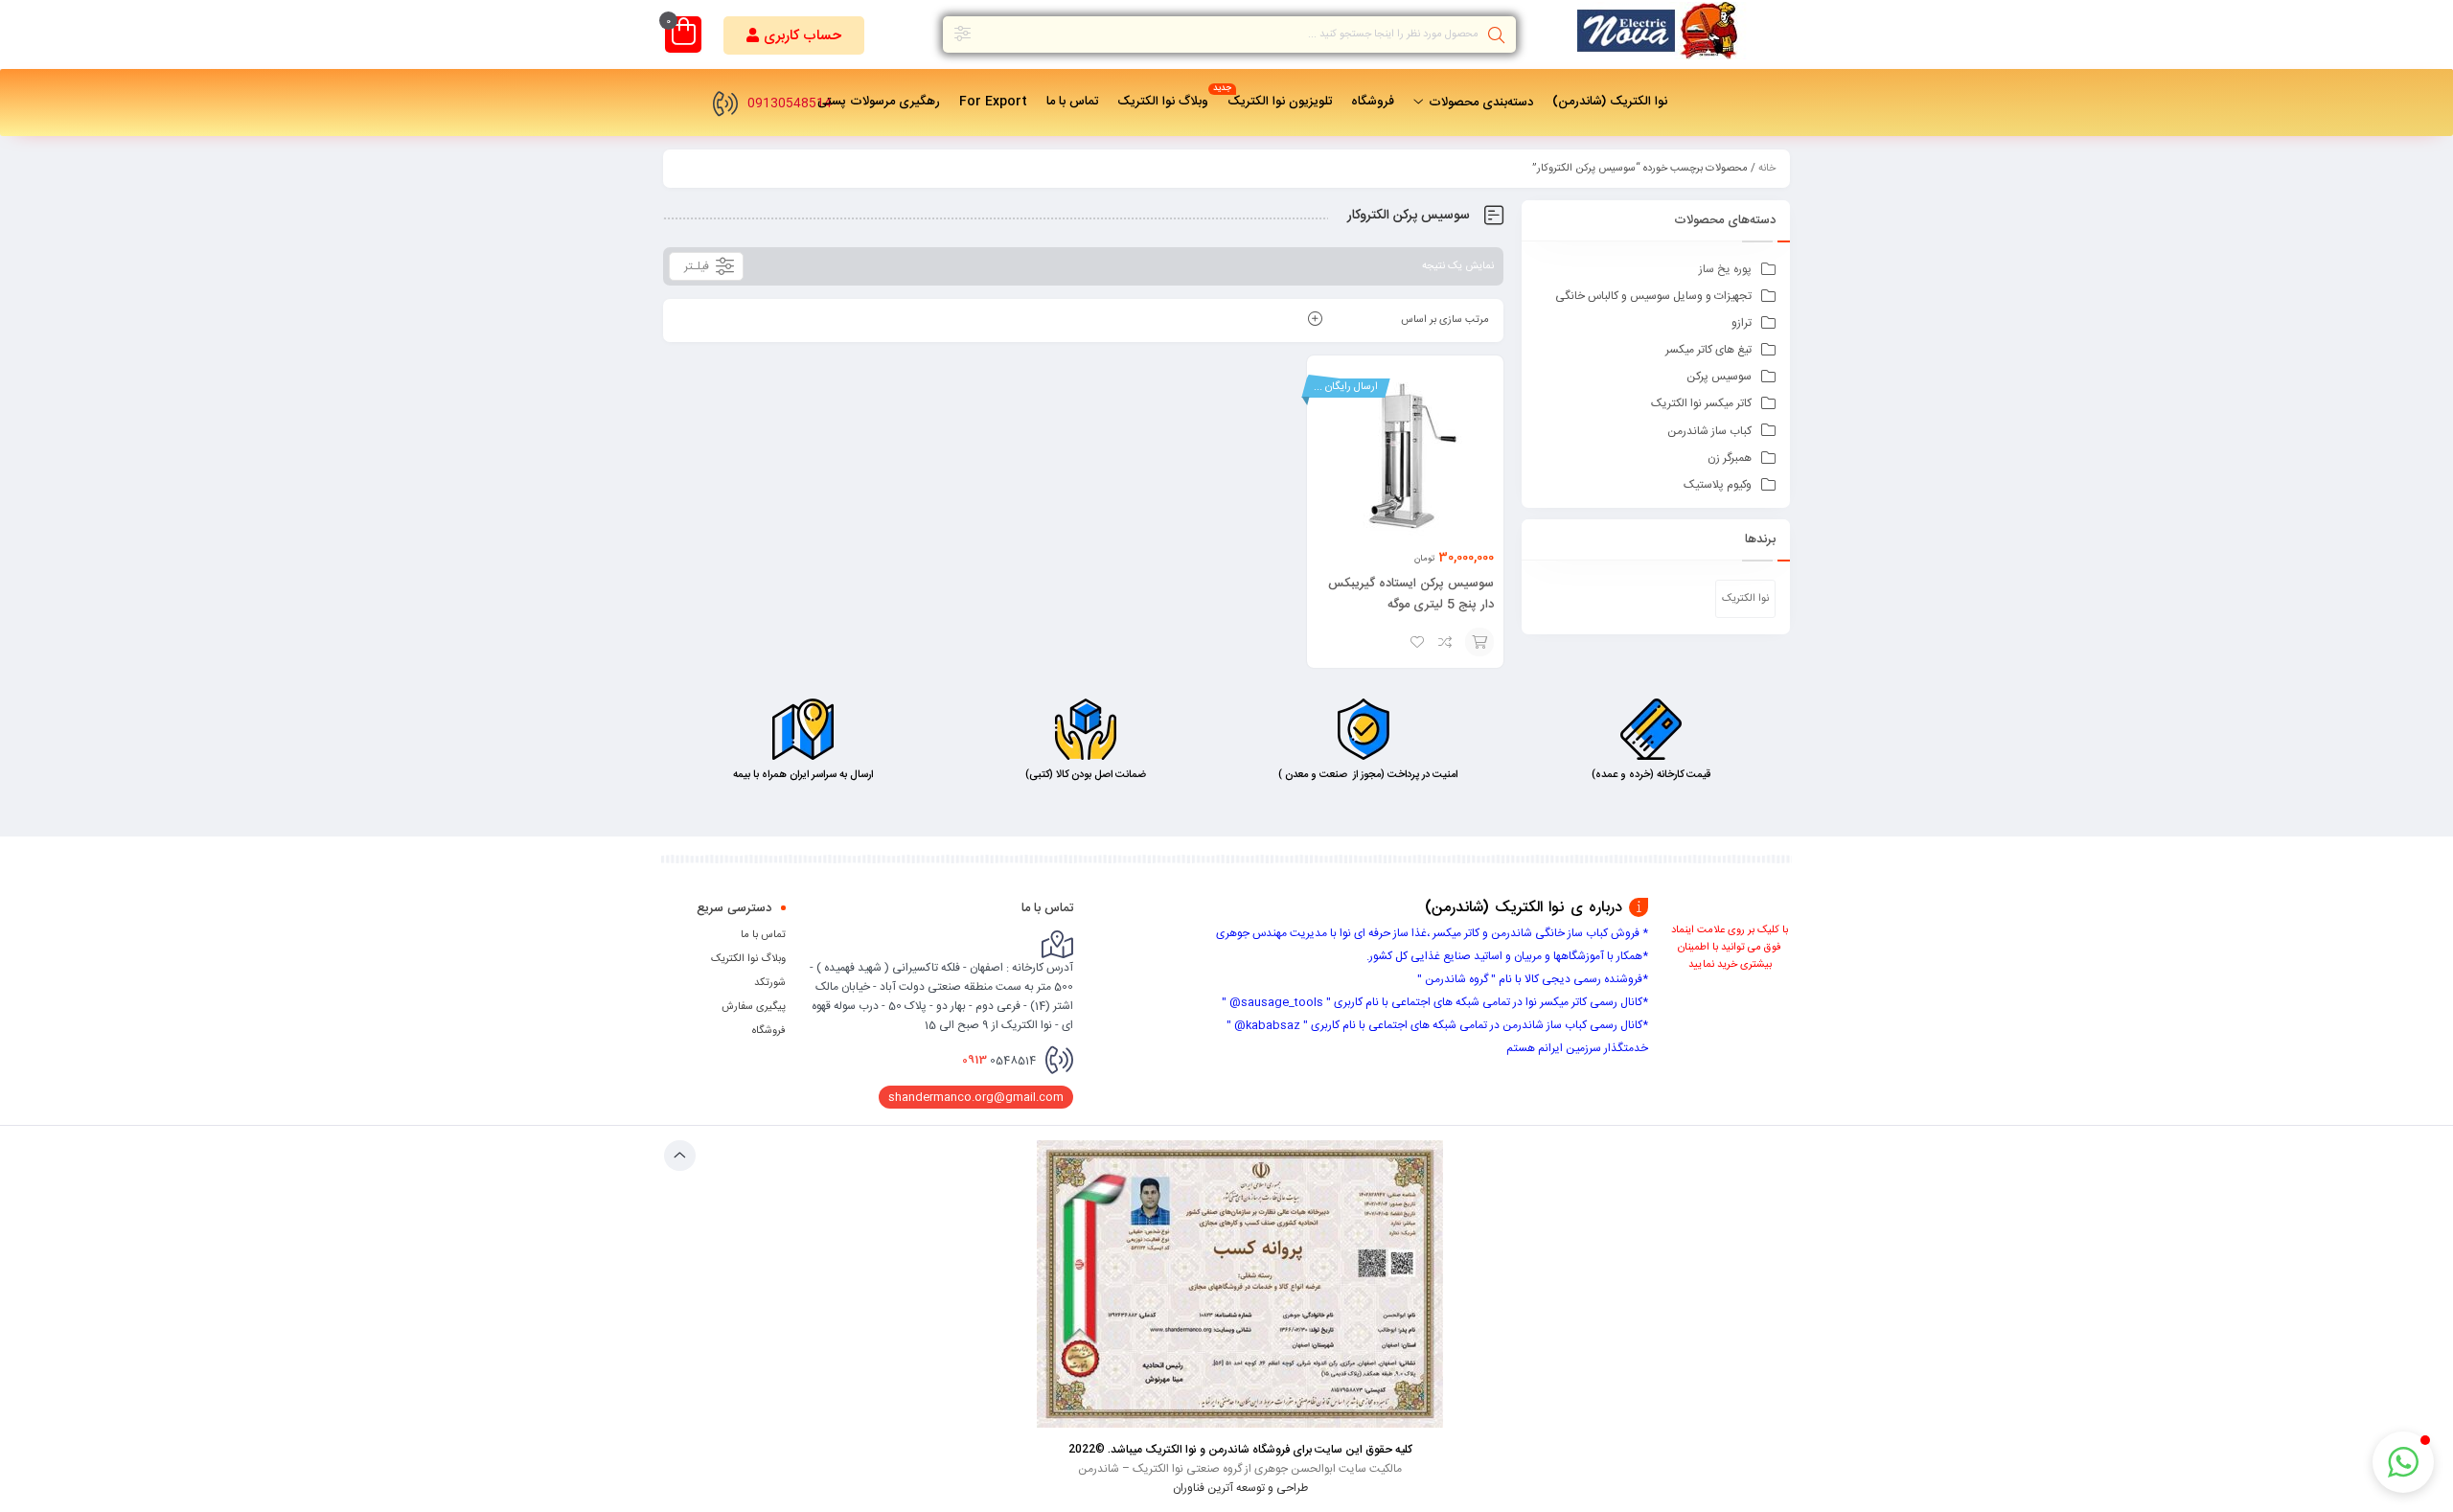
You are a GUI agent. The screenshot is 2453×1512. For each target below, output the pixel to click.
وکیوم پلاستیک (1718, 485)
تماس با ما (763, 935)
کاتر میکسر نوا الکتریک (1701, 403)
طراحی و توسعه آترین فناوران (1240, 1487)
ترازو (1742, 323)
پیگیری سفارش (754, 1007)
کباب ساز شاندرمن (1709, 431)
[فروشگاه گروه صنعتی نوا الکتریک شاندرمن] (1663, 34)
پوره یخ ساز (1725, 269)
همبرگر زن (1730, 458)
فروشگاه (769, 1031)
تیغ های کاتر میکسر (1708, 350)
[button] (794, 35)
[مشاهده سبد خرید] (684, 37)
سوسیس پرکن (1719, 377)
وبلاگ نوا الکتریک (748, 959)
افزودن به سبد (1479, 642)
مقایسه (1446, 642)
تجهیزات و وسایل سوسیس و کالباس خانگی (1653, 296)
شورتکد (770, 983)
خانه (1767, 169)
